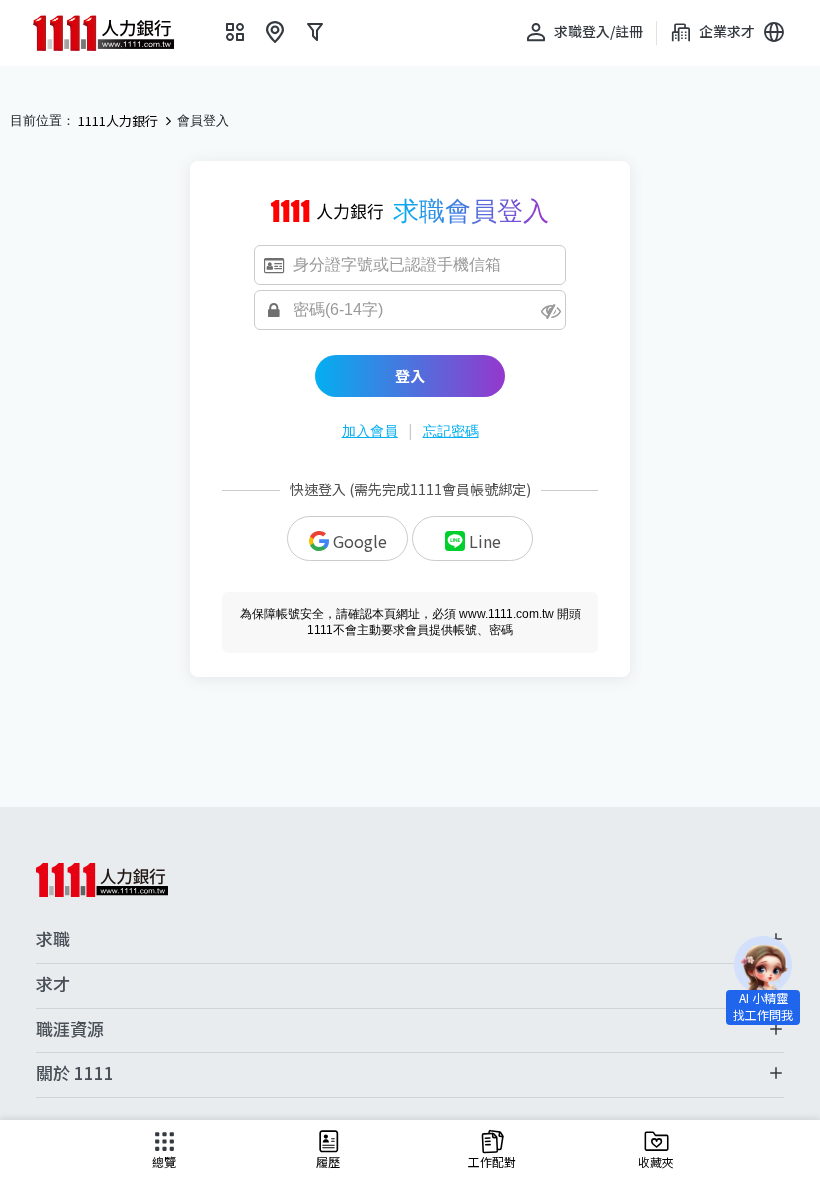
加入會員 (370, 431)
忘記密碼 (451, 431)
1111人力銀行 (118, 121)
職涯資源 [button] (70, 1029)
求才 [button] (53, 984)
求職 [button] (53, 939)
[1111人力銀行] (117, 33)
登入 (410, 375)
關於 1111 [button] (75, 1073)
